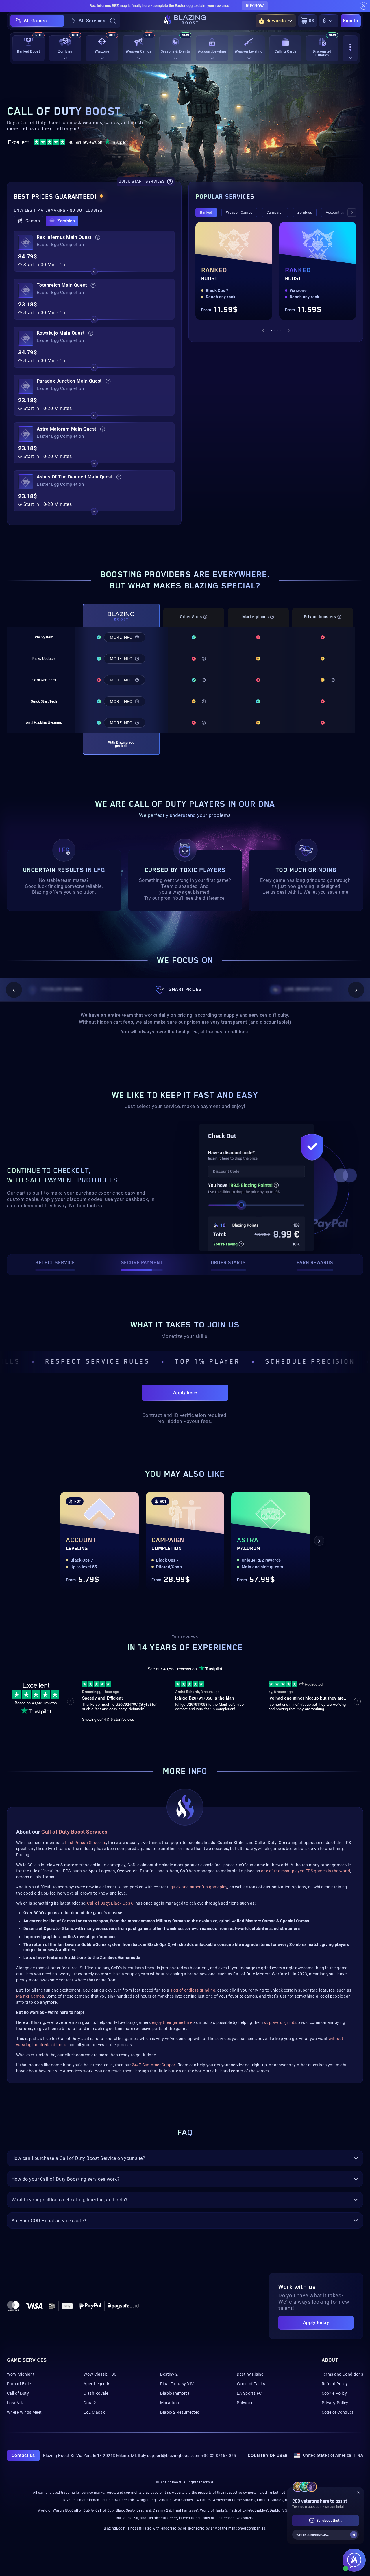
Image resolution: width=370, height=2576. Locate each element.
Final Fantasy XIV (177, 2384)
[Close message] (364, 6)
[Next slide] (352, 213)
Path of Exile (19, 2384)
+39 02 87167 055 (219, 2456)
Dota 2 (90, 2403)
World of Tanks (251, 2384)
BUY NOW (255, 6)
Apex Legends (97, 2384)
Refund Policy (335, 2384)
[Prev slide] (263, 331)
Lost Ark (15, 2403)
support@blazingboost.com (174, 2456)
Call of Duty (18, 2393)
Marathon (170, 2403)
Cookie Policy (334, 2393)
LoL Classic (95, 2412)
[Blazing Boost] (185, 21)
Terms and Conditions (342, 2374)
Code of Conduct (338, 2412)
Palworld (245, 2403)
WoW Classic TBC (100, 2374)
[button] (29, 221)
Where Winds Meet (24, 2412)
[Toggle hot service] (94, 272)
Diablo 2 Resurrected (180, 2412)
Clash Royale (96, 2393)
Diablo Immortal (175, 2393)
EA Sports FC (249, 2393)
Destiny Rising (250, 2374)
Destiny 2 (169, 2374)
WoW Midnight (21, 2374)
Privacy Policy (335, 2403)
